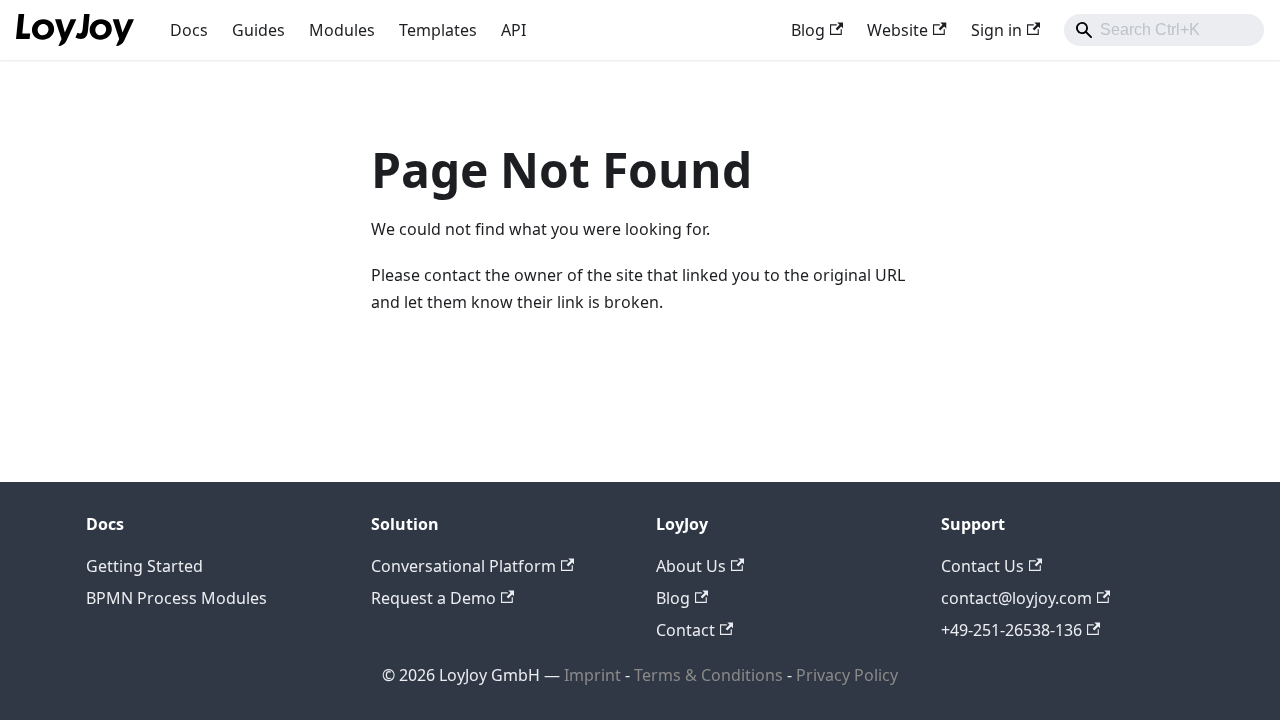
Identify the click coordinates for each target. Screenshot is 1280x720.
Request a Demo (433, 598)
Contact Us (982, 566)
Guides (258, 30)
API (513, 30)
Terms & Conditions (710, 675)
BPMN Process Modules (176, 598)
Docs (189, 30)
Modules (342, 30)
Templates (438, 30)
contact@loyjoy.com (1016, 598)
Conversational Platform (463, 566)
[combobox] (1164, 30)
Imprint (592, 675)
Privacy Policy (847, 675)
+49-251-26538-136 (1011, 630)
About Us (691, 566)
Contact (685, 630)
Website (897, 30)
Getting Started (144, 566)
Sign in (996, 30)
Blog (808, 30)
